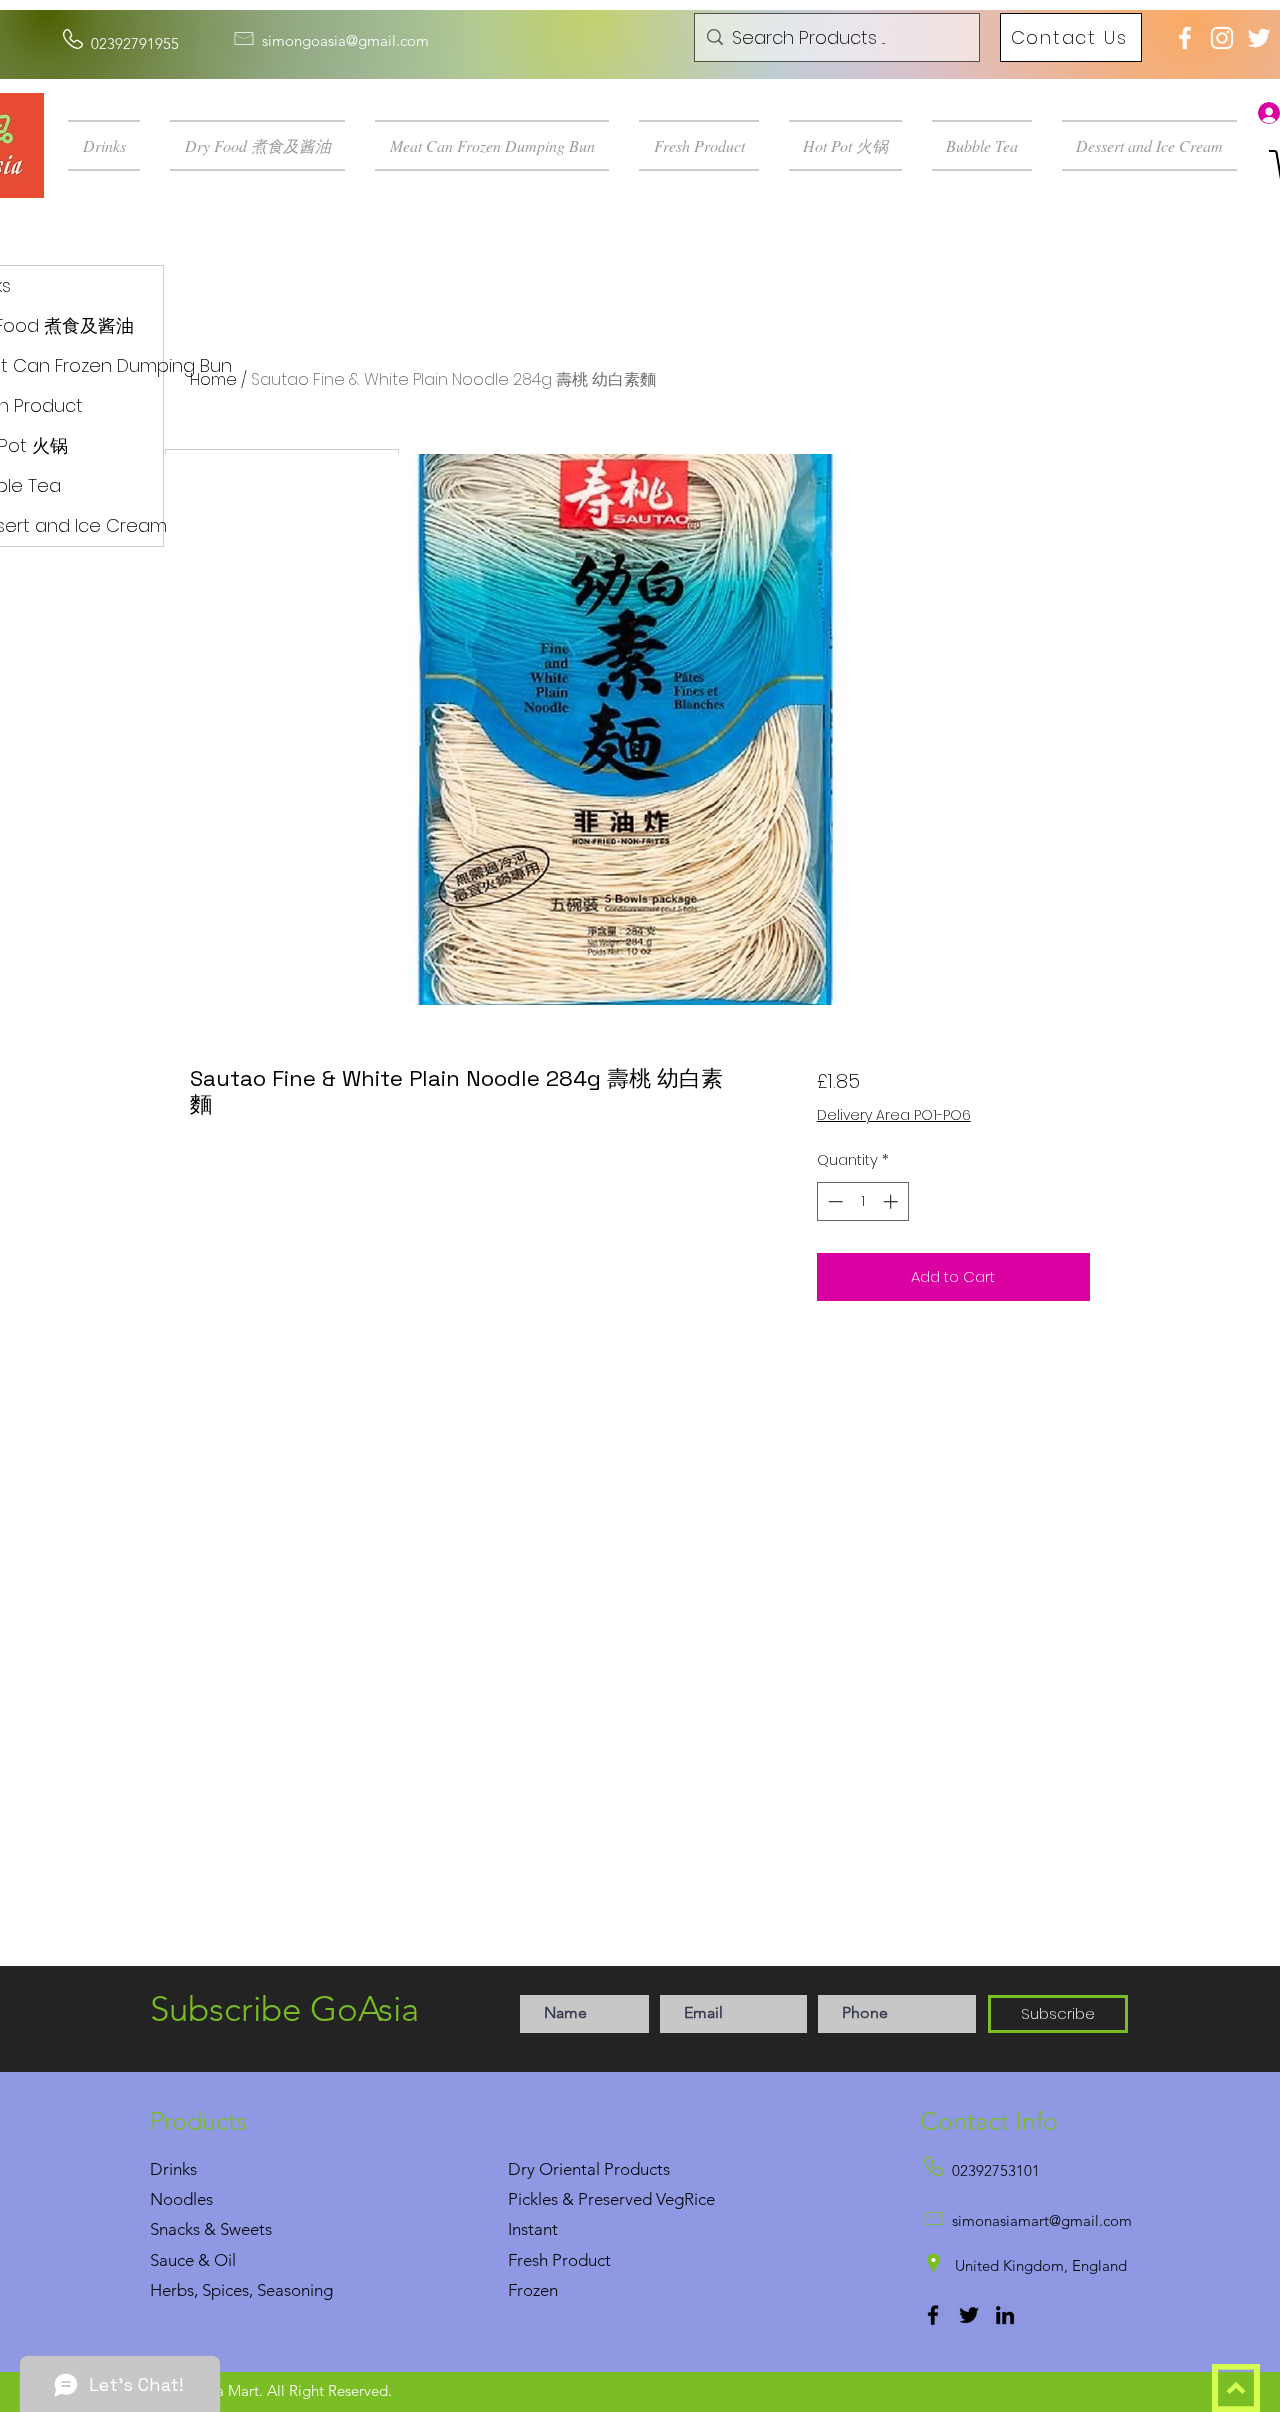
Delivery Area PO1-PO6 (894, 1115)
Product (581, 2260)
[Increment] (892, 1201)
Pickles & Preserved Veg (596, 2199)
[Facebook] (933, 2315)
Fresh (528, 2260)
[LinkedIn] (1005, 2315)
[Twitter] (969, 2315)
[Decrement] (833, 1201)
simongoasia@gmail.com (345, 40)
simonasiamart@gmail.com (1042, 2220)
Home (213, 379)
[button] (111, 145)
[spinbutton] (862, 1201)
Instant (533, 2229)
